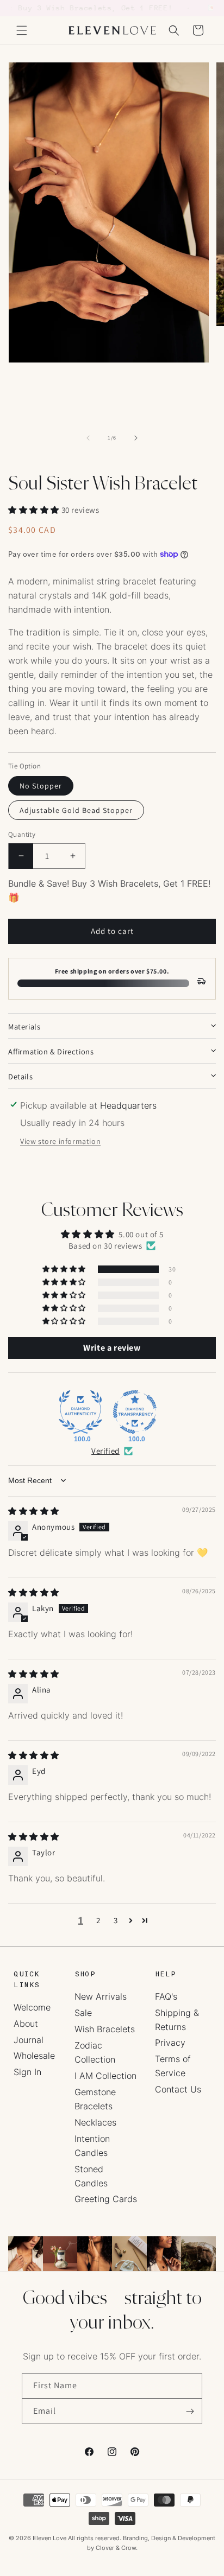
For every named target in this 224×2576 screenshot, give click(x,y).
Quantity (22, 834)
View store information (60, 1141)
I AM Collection (105, 2076)
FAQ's (166, 1996)
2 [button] (98, 1920)
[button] (22, 30)
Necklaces (95, 2122)
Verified (105, 1451)
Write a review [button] (112, 1348)
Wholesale (34, 2056)
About (26, 2024)
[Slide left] (88, 438)
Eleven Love (49, 2538)
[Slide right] (136, 438)
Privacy (170, 2043)
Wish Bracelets (105, 2029)
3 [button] (116, 1920)
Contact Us (178, 2089)
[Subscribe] (190, 2411)
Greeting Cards (106, 2199)
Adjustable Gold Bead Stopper (76, 810)
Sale (83, 2013)
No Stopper (41, 786)
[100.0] (80, 1412)
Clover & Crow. (117, 2548)
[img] (34, 1511)
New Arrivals (101, 1996)
